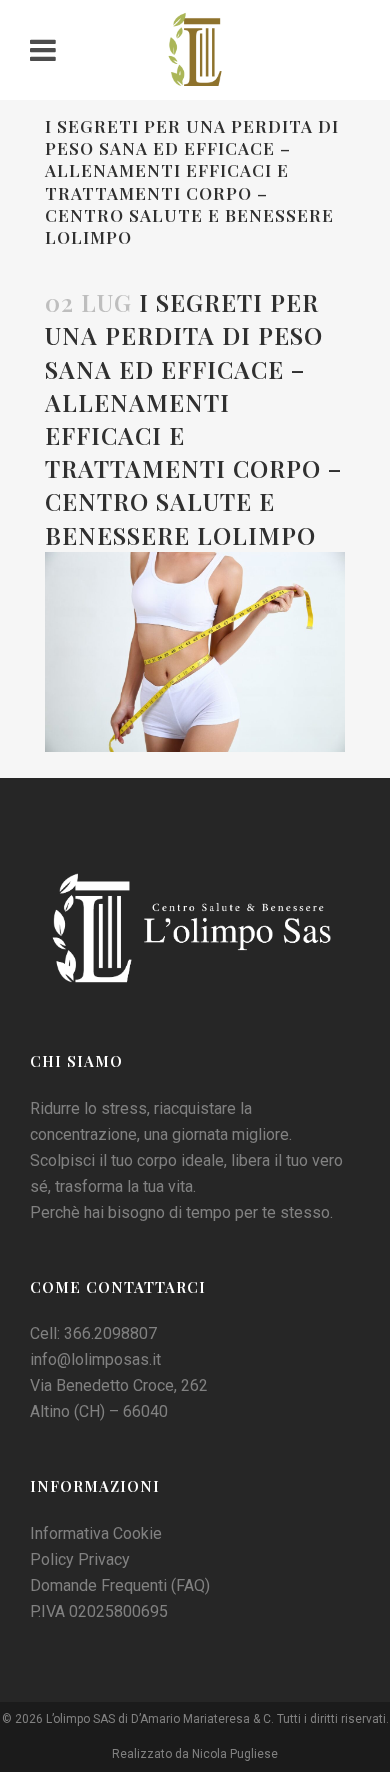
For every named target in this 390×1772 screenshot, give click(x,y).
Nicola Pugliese (235, 1754)
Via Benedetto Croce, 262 (119, 1385)
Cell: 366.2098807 (93, 1333)
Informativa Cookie (96, 1533)
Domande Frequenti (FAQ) (120, 1585)
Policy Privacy (80, 1559)
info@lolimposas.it (95, 1359)
